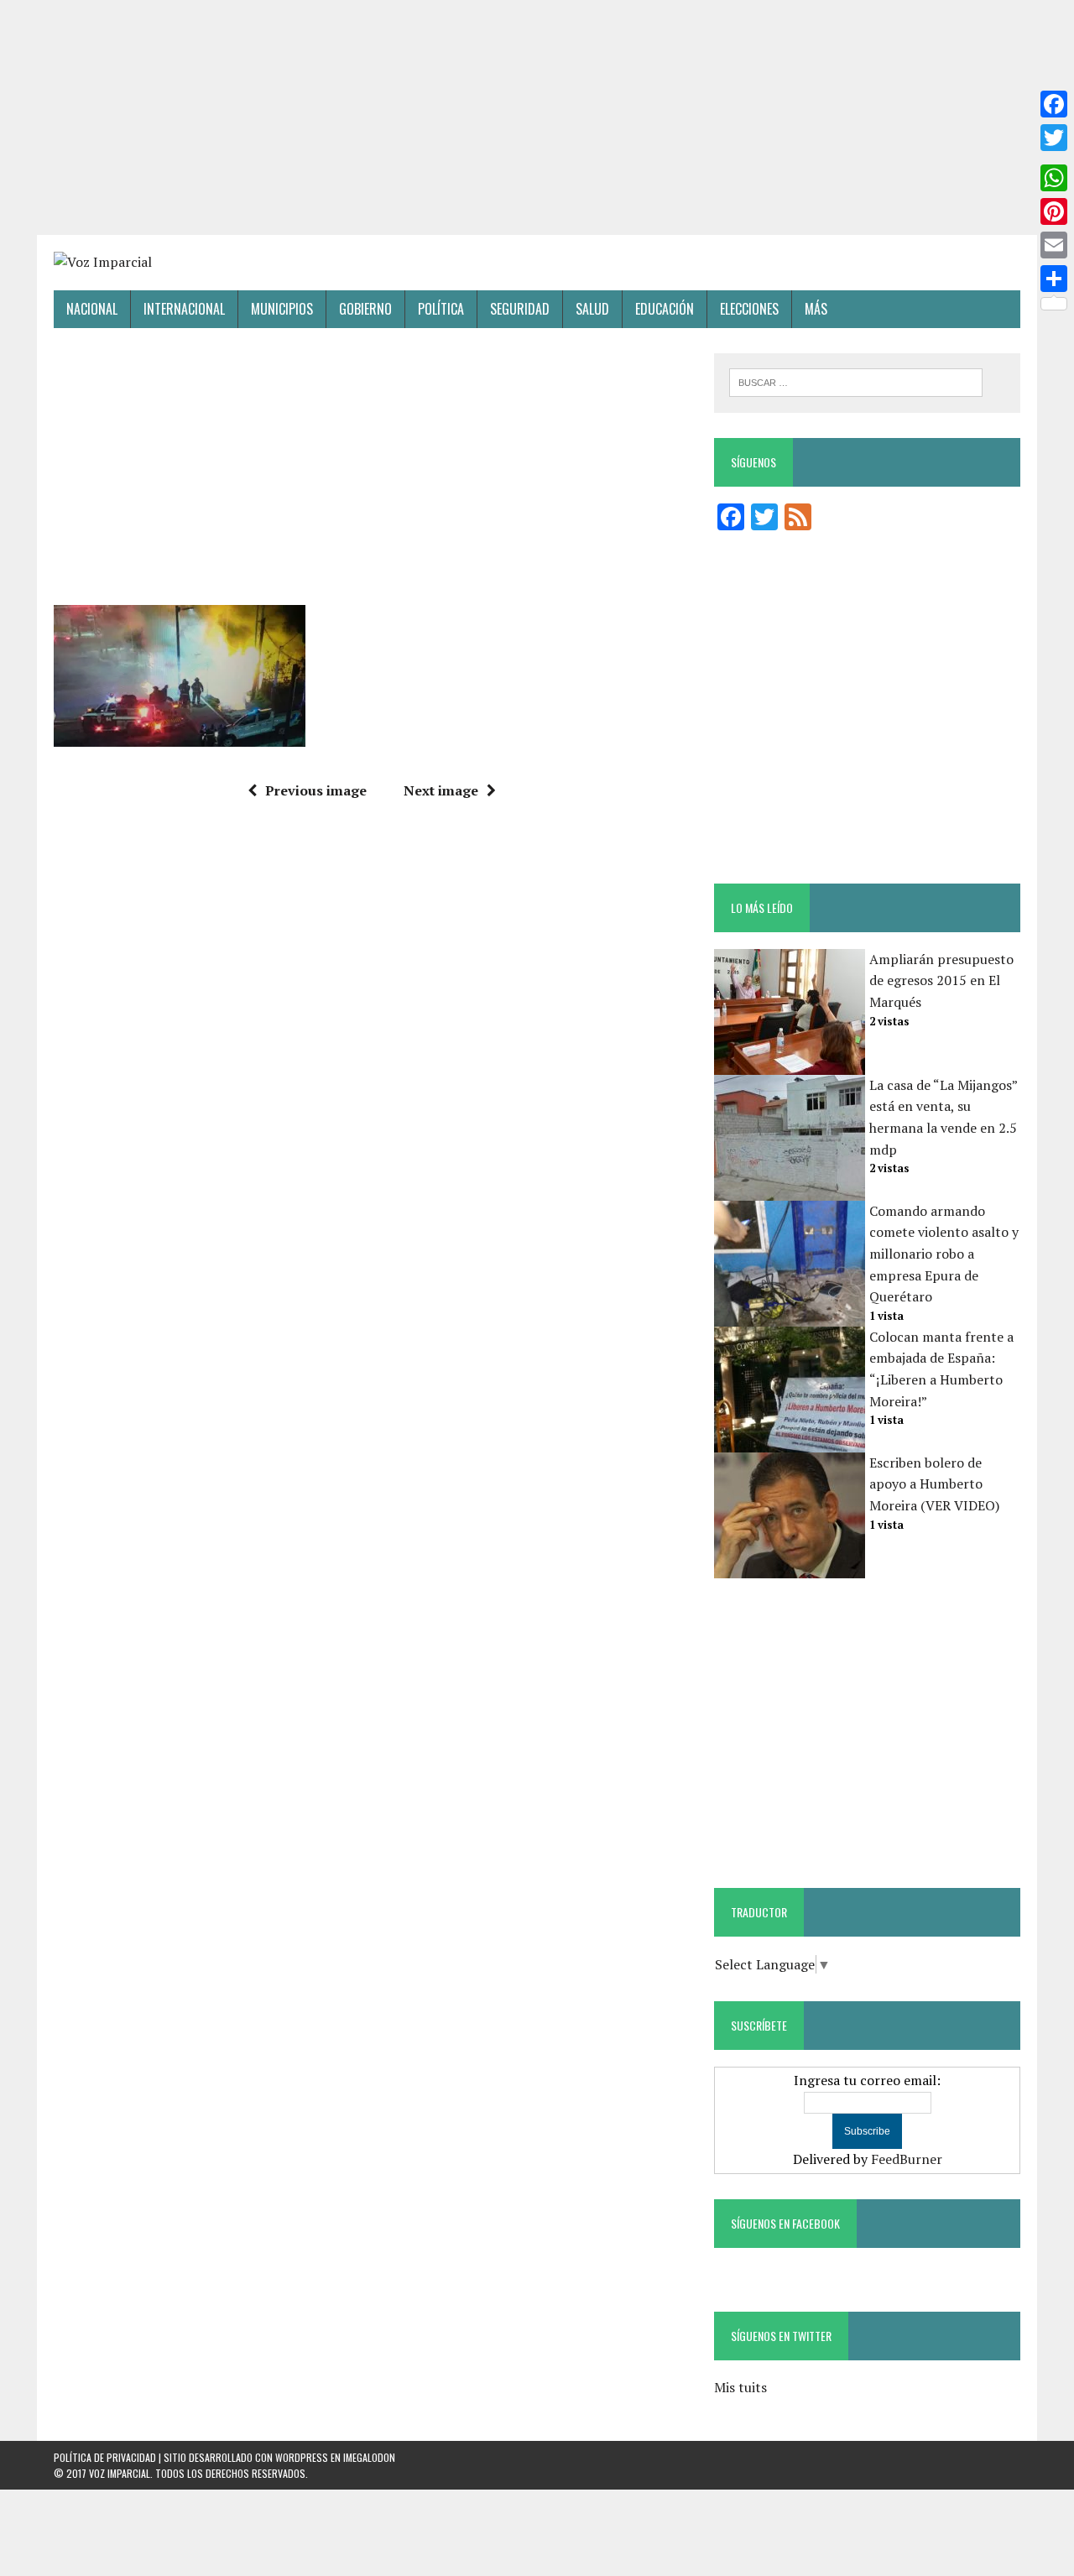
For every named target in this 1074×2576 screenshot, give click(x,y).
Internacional (184, 309)
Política (441, 309)
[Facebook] (1054, 104)
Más (816, 309)
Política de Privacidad (105, 2457)
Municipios (282, 309)
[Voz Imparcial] (537, 263)
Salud (592, 309)
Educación (665, 309)
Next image (441, 790)
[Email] (1054, 245)
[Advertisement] (537, 117)
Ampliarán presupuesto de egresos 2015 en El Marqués (941, 980)
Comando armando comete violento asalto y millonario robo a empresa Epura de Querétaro (944, 1254)
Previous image (316, 790)
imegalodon (369, 2457)
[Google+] (1054, 158)
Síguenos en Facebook (785, 2223)
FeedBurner (907, 2159)
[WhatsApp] (1054, 178)
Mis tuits (740, 2387)
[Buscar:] (856, 381)
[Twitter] (1054, 138)
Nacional (92, 309)
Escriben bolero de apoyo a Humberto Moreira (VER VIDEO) (934, 1484)
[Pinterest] (1054, 211)
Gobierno (365, 309)
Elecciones (749, 309)
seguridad (520, 309)
